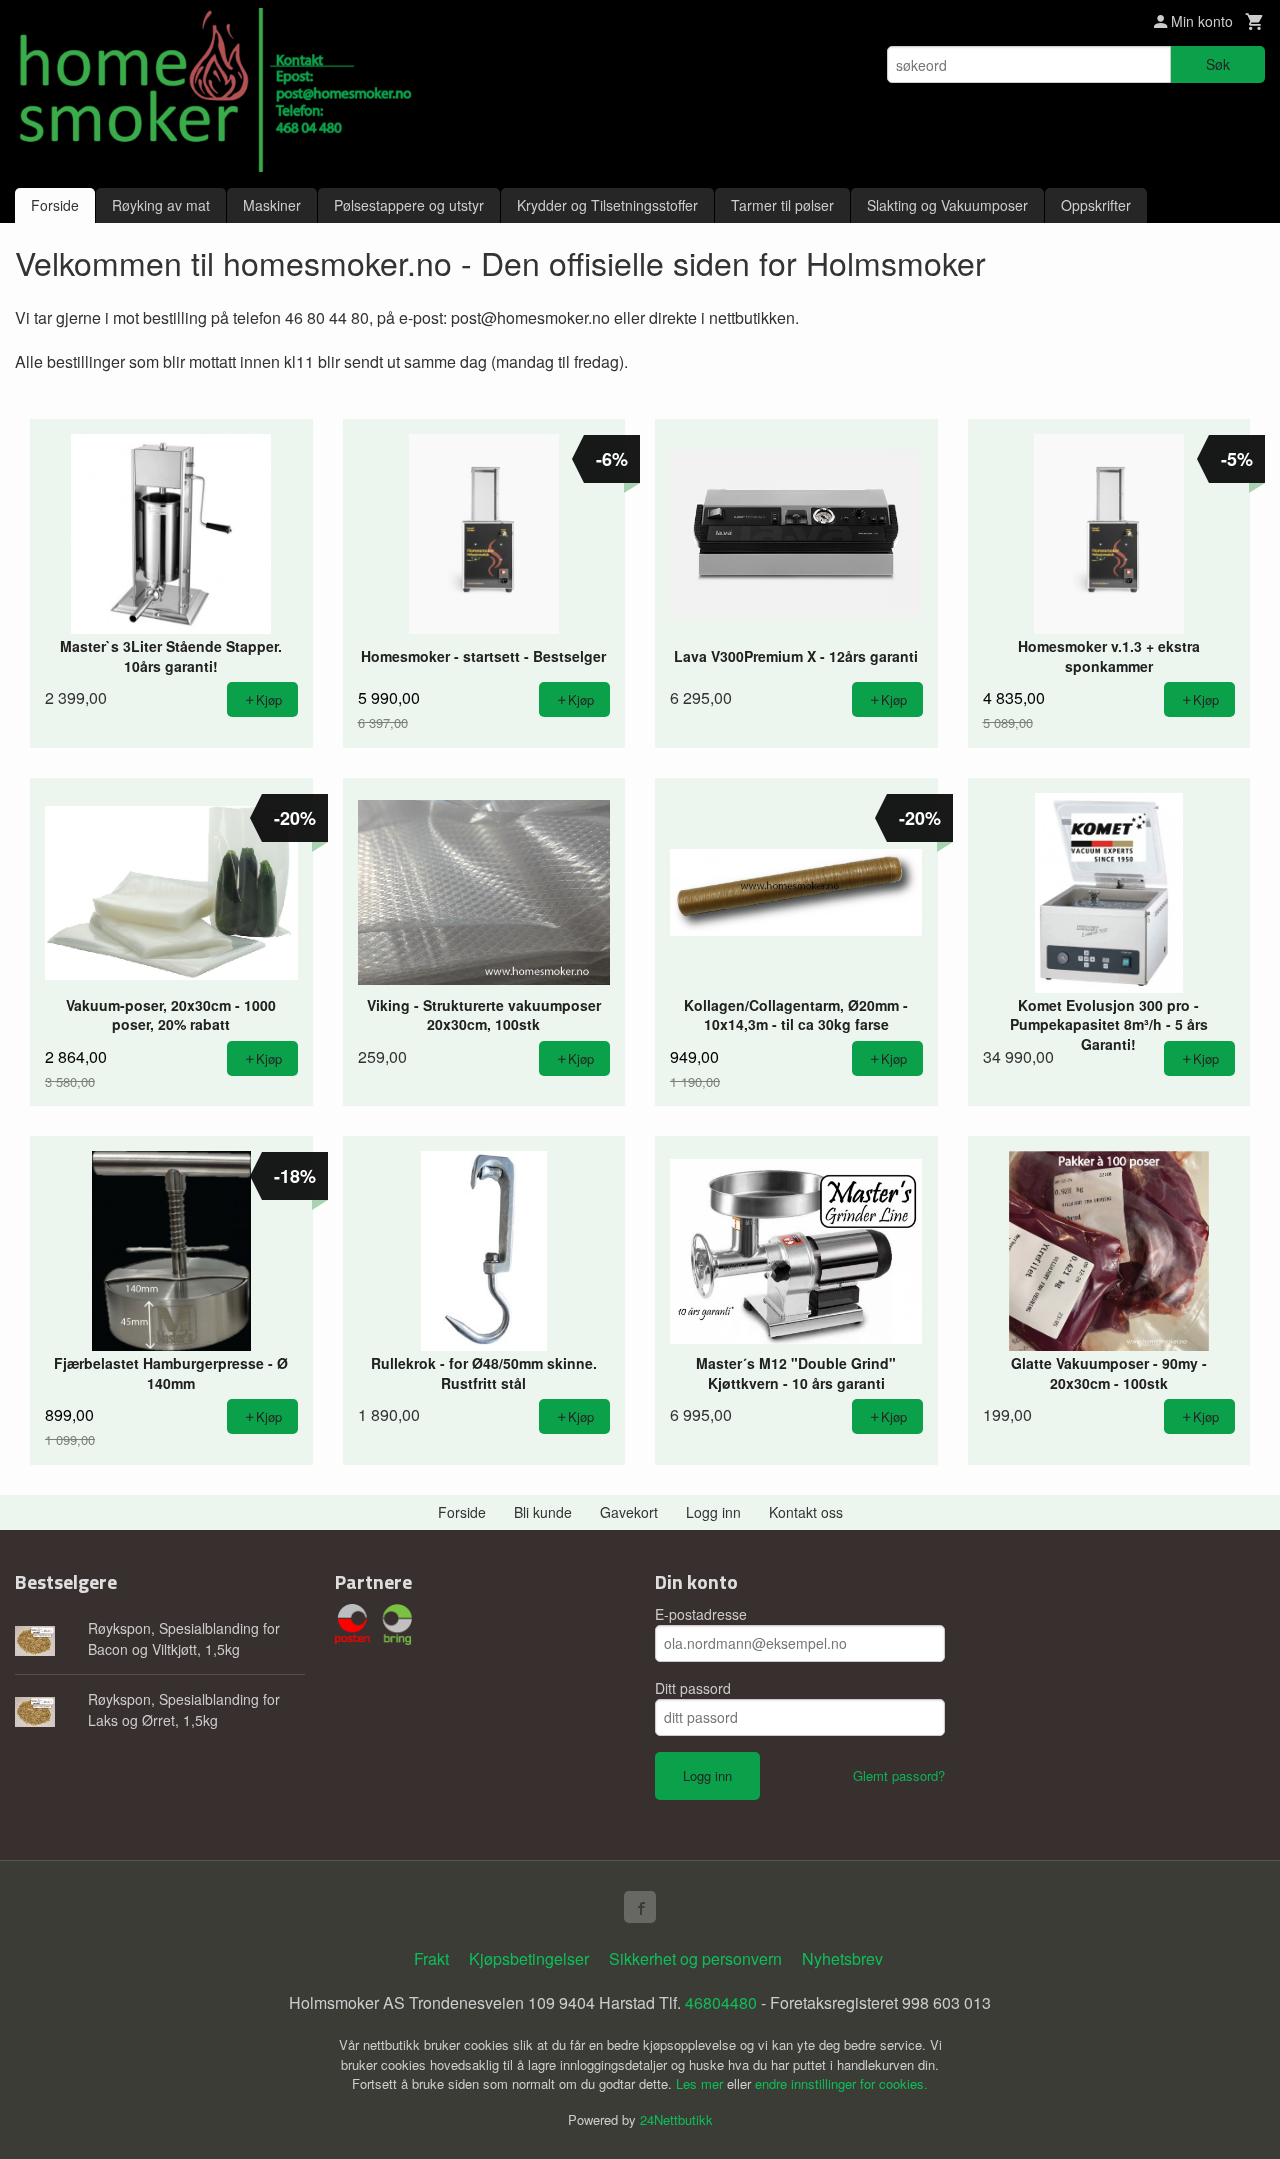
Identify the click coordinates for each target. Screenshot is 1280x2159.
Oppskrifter (1096, 205)
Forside (55, 205)
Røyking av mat (161, 205)
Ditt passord (693, 1688)
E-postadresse (701, 1614)
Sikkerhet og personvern (695, 1958)
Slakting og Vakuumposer (947, 205)
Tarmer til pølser (782, 205)
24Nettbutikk (676, 2119)
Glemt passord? (899, 1775)
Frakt (431, 1958)
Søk (1218, 64)
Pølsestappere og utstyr (409, 205)
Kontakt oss (806, 1512)
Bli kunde (543, 1512)
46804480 (721, 2002)
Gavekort (629, 1512)
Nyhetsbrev (842, 1958)
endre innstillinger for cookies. (841, 2083)
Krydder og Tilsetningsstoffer (607, 205)
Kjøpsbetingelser (529, 1958)
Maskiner (272, 205)
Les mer (701, 2083)
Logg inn (713, 1512)
